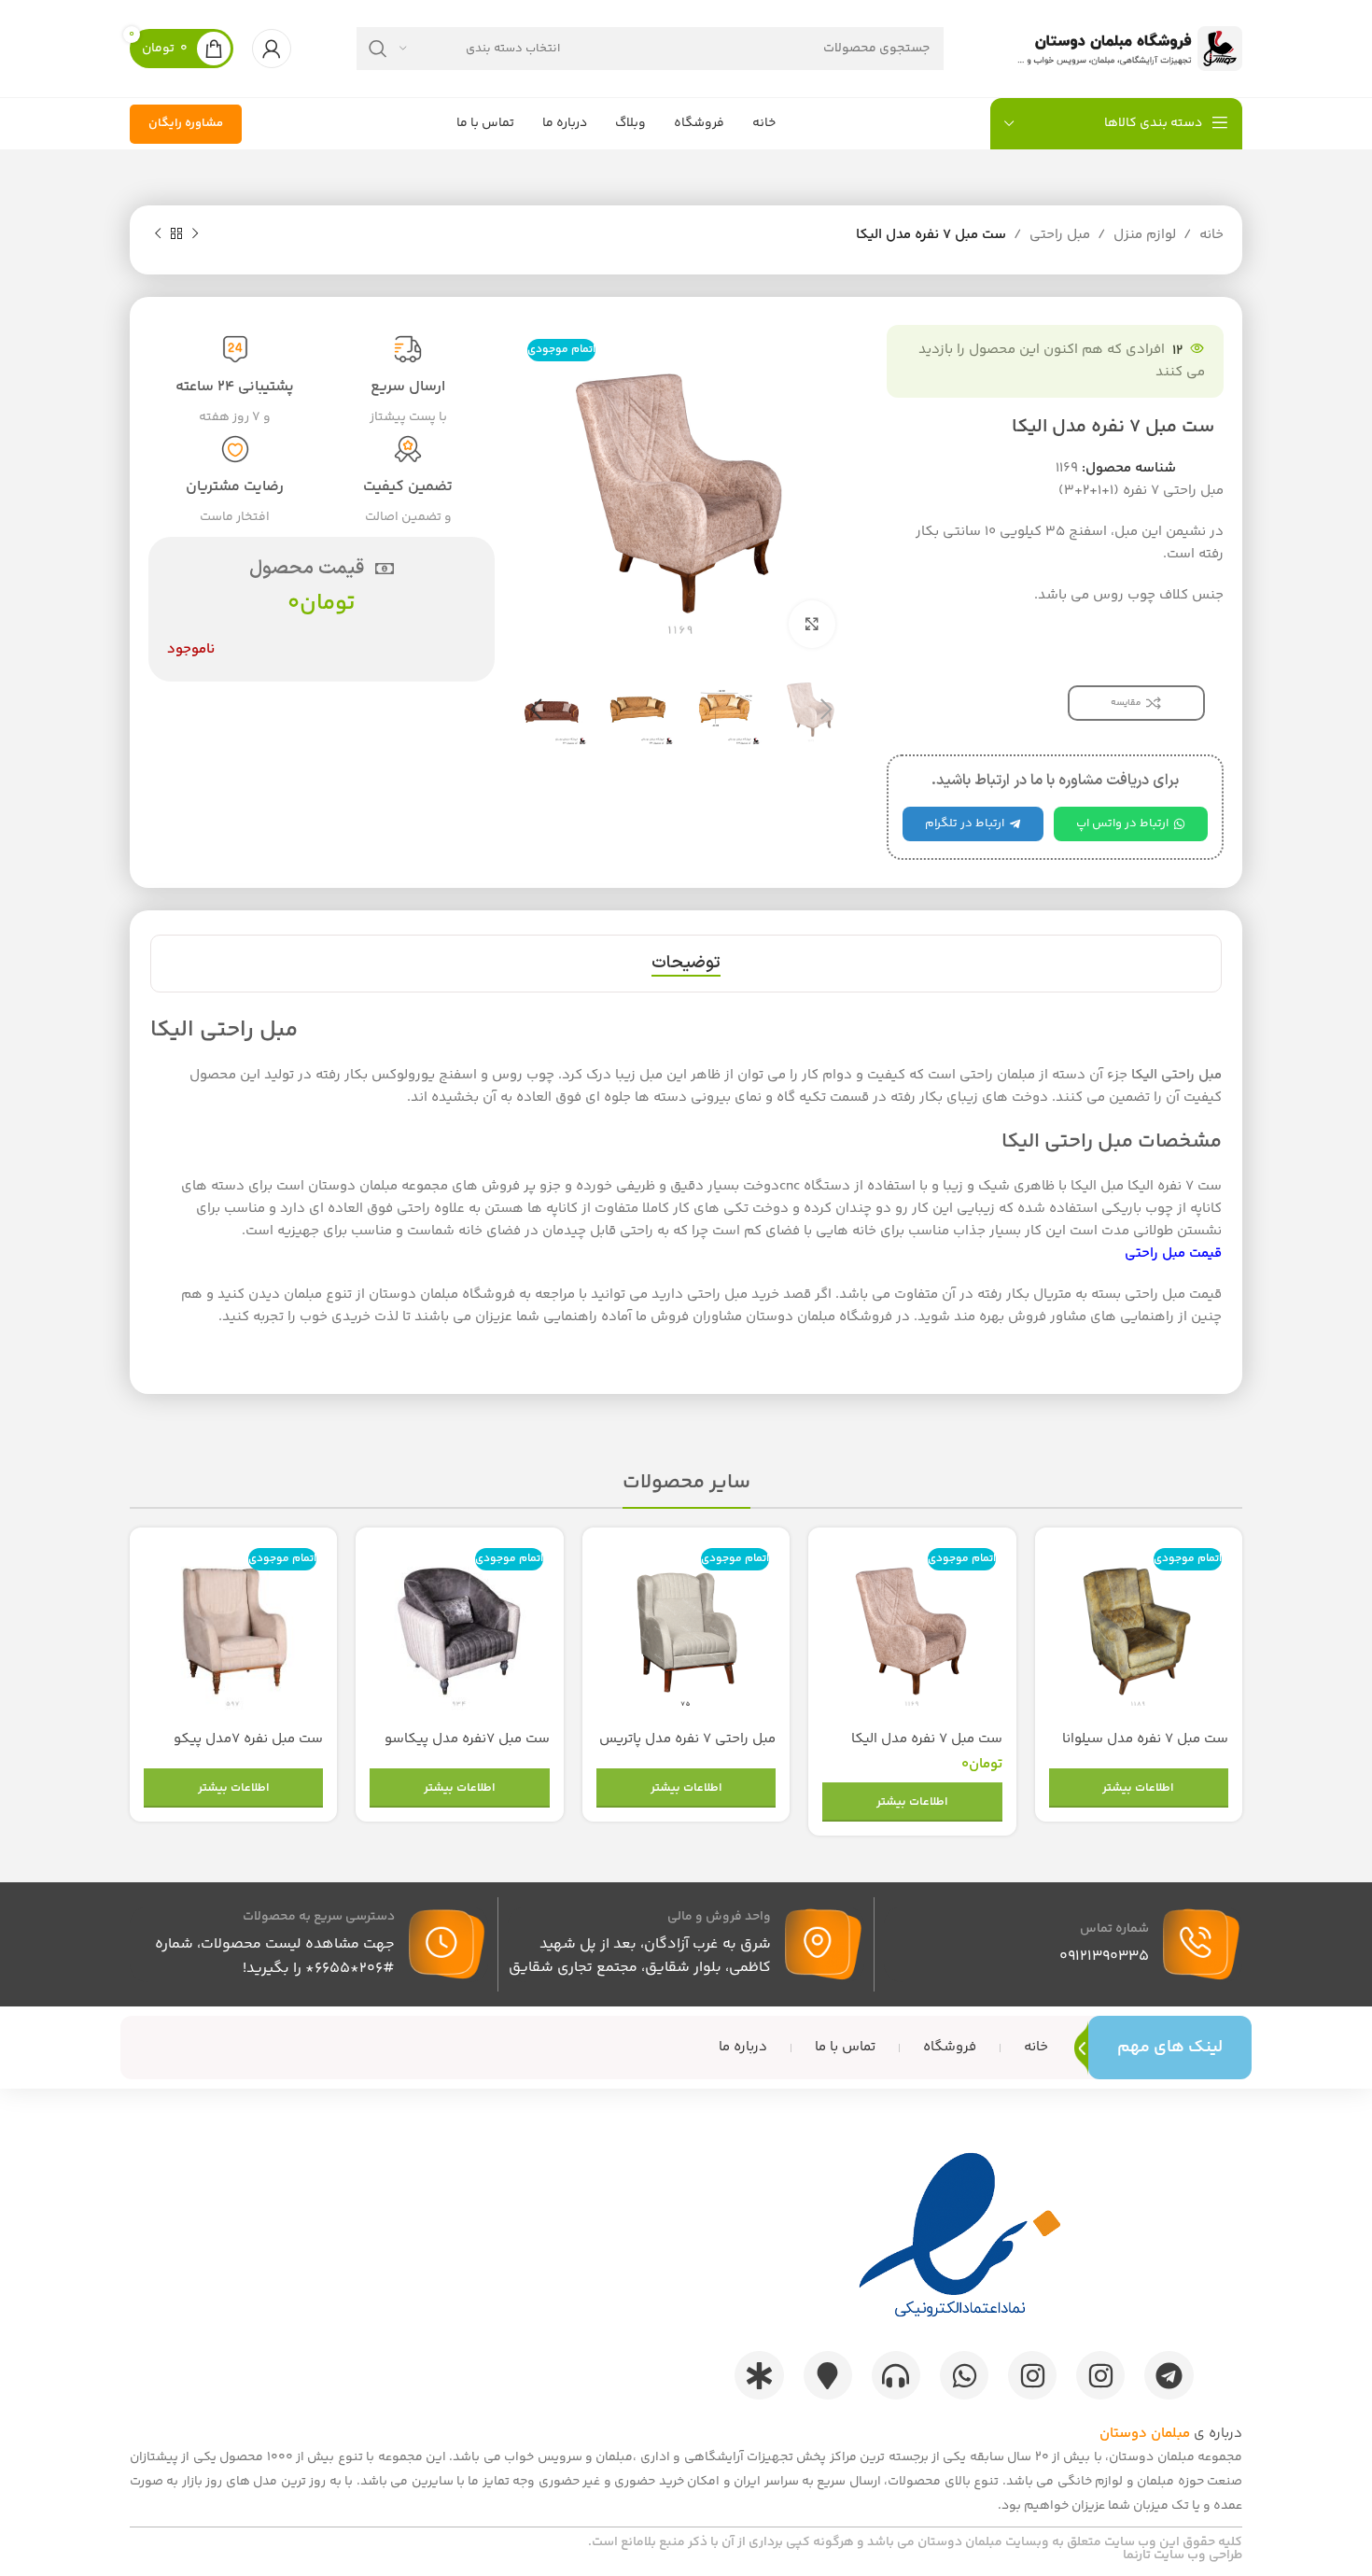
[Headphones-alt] (896, 2375)
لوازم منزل (1145, 235)
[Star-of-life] (759, 2375)
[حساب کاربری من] (272, 49)
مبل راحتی (1060, 235)
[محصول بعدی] (158, 234)
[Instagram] (1100, 2375)
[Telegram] (1169, 2375)
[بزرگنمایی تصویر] (812, 624)
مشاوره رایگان (186, 123)
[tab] (686, 964)
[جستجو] (378, 49)
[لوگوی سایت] (1126, 48)
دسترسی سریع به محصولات (319, 1917)
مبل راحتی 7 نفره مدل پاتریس (687, 1739)
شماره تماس (1114, 1929)
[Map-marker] (828, 2375)
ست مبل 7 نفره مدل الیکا (927, 1739)
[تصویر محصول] (1139, 1631)
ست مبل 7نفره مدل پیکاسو (467, 1739)
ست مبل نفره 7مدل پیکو (248, 1739)
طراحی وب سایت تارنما (1183, 2555)
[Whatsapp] (964, 2375)
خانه (1211, 235)
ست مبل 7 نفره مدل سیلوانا (1145, 1739)
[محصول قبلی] (195, 234)
